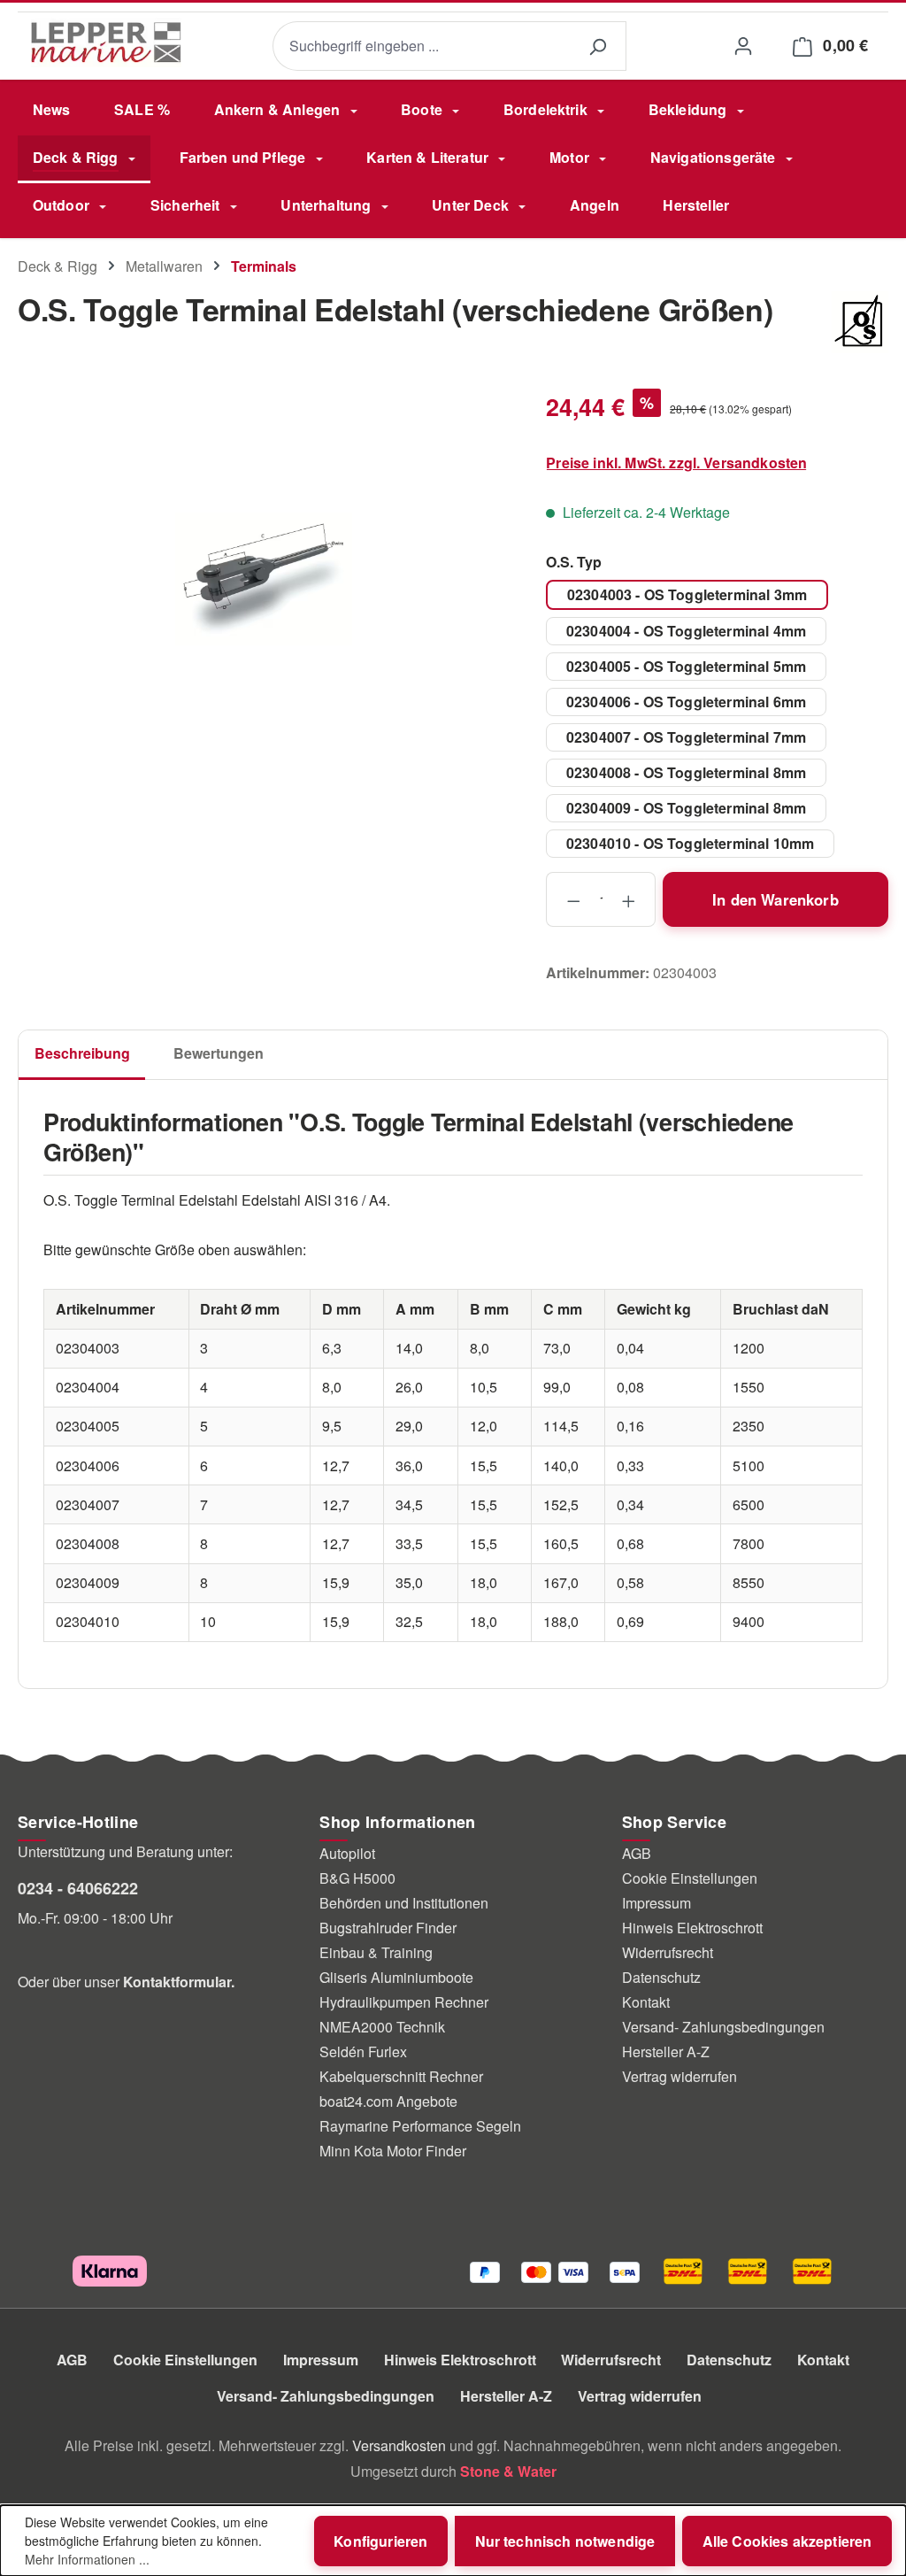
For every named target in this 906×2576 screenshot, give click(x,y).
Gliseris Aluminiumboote (396, 1977)
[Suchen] (597, 46)
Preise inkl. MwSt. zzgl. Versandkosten (676, 463)
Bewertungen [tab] (219, 1053)
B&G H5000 (357, 1878)
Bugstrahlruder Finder (388, 1928)
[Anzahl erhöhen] (629, 899)
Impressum (656, 1903)
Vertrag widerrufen (679, 2076)
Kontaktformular (177, 1982)
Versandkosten (399, 2445)
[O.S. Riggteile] (860, 322)
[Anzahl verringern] (573, 899)
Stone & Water (508, 2471)
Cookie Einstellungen (690, 1878)
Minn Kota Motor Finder (393, 2151)
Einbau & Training (376, 1952)
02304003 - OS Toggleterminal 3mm (687, 594)
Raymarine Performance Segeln (420, 2126)
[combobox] (421, 46)
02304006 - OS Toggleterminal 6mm (686, 702)
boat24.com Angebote (388, 2101)
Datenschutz (661, 1977)
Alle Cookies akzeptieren (787, 2541)
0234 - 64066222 (78, 1888)
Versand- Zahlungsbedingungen (723, 2027)
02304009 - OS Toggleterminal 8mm (686, 808)
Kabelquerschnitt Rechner (401, 2076)
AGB (637, 1853)
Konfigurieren (380, 2541)
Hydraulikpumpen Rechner (404, 2002)
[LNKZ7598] (264, 579)
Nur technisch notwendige (565, 2541)
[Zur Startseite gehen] (106, 42)
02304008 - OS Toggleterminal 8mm (686, 772)
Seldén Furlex (363, 2052)
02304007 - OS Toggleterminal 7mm (686, 737)
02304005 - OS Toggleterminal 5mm (686, 666)
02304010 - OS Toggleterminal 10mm (690, 843)
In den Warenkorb (775, 899)
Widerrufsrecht (668, 1952)
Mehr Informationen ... (87, 2559)
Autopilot (347, 1853)
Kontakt (646, 2002)
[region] (264, 579)
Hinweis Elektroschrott (692, 1928)
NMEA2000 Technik (382, 2027)
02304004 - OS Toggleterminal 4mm (686, 631)
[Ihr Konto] (743, 46)
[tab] (82, 1055)
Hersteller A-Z (666, 2052)
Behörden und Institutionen (404, 1903)
